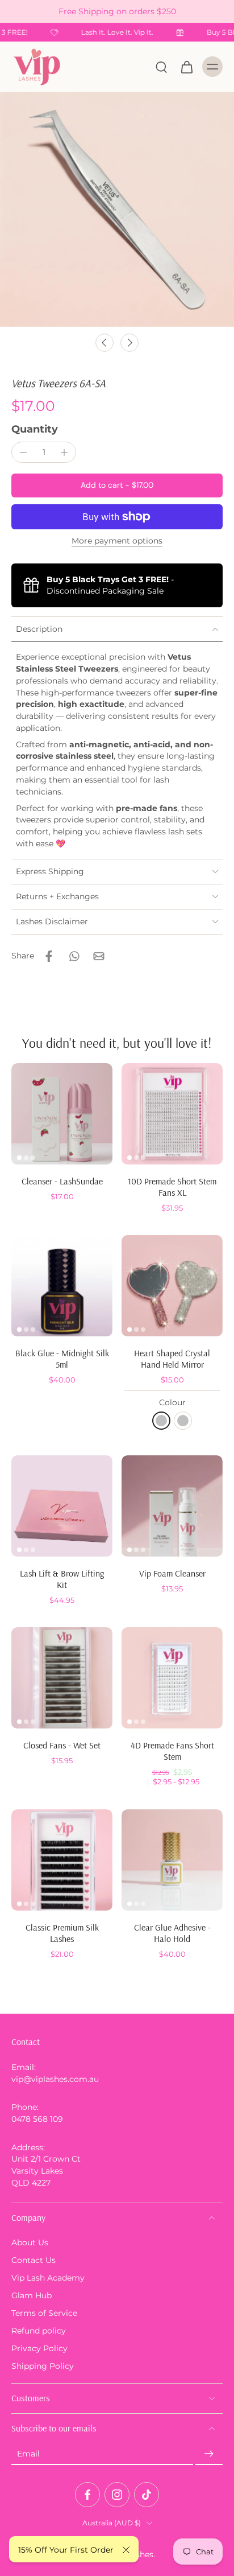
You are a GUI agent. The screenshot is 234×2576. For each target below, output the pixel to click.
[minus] (23, 452)
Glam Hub (32, 2295)
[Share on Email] (99, 956)
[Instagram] (117, 2495)
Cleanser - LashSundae (62, 1181)
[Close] (126, 2550)
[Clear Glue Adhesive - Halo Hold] (172, 1860)
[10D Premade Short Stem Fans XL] (172, 1114)
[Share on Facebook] (49, 956)
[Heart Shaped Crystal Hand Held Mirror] (172, 1286)
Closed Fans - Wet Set (62, 1745)
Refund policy (39, 2331)
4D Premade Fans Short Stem (172, 1751)
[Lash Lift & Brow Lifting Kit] (62, 1506)
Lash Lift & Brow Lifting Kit (62, 1579)
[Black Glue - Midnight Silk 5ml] (62, 1286)
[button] (117, 485)
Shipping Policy (43, 2366)
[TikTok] (147, 2495)
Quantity (35, 429)
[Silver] (183, 1421)
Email (28, 2454)
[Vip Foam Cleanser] (172, 1506)
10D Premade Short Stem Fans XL (172, 1187)
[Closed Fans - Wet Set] (62, 1678)
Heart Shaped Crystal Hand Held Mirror (172, 1359)
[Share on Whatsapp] (74, 956)
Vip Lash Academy (48, 2277)
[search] (161, 67)
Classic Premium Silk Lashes (62, 1933)
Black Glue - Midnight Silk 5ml (62, 1359)
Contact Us (34, 2260)
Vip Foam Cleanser (172, 1573)
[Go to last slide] (105, 343)
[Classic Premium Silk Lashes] (62, 1860)
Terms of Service (44, 2313)
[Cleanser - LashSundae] (62, 1114)
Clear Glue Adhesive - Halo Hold (172, 1933)
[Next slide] (129, 343)
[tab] (19, 1158)
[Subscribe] (209, 2454)
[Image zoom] (117, 209)
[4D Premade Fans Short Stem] (172, 1678)
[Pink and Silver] (161, 1421)
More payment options (117, 541)
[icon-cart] (186, 67)
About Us (30, 2242)
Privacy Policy (39, 2348)
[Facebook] (87, 2495)
